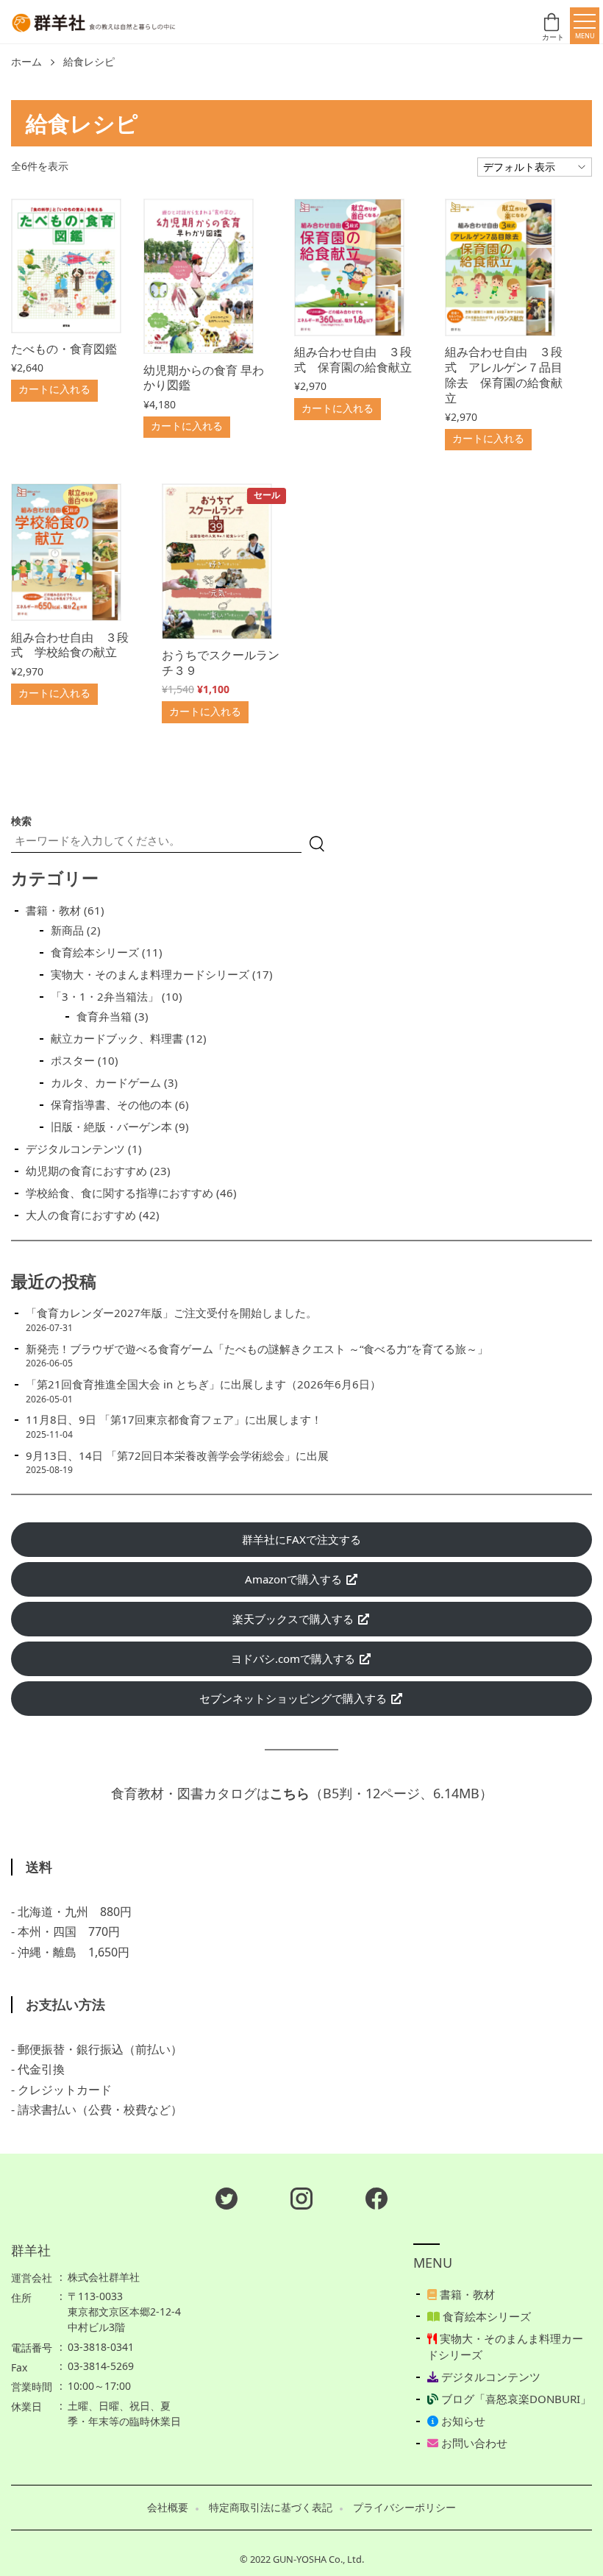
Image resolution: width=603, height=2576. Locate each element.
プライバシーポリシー (404, 2508)
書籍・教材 (466, 2294)
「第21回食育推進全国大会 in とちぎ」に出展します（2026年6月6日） (203, 1384)
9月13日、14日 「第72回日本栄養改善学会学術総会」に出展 (177, 1455)
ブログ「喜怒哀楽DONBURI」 (515, 2399)
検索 (21, 821)
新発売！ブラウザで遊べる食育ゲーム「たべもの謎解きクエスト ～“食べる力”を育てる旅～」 (257, 1349)
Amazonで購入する (295, 1579)
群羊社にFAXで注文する (301, 1539)
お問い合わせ (473, 2443)
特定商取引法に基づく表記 (271, 2508)
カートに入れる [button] (54, 389)
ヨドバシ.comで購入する (295, 1658)
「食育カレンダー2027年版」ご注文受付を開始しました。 (171, 1313)
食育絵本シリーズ (485, 2316)
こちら (290, 1793)
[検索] (317, 844)
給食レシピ (89, 62)
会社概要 (168, 2508)
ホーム (26, 62)
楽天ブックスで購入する (295, 1619)
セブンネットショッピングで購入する (295, 1698)
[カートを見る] (553, 26)
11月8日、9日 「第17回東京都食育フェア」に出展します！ (174, 1419)
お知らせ (462, 2421)
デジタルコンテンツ (489, 2377)
